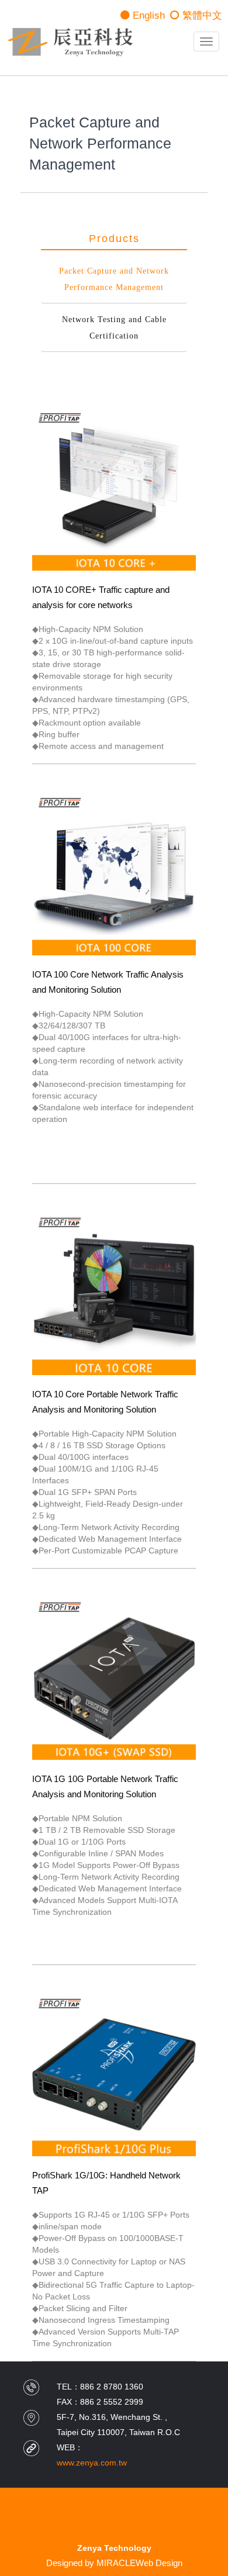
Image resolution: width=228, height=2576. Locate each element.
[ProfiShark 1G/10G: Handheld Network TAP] (114, 2073)
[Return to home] (70, 42)
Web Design (159, 2563)
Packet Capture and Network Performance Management (114, 279)
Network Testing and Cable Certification (114, 328)
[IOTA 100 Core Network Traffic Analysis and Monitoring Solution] (114, 873)
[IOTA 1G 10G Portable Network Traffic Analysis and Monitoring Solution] (114, 1677)
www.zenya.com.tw (92, 2463)
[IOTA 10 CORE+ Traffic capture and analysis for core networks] (114, 488)
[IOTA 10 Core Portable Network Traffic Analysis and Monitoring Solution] (114, 1293)
